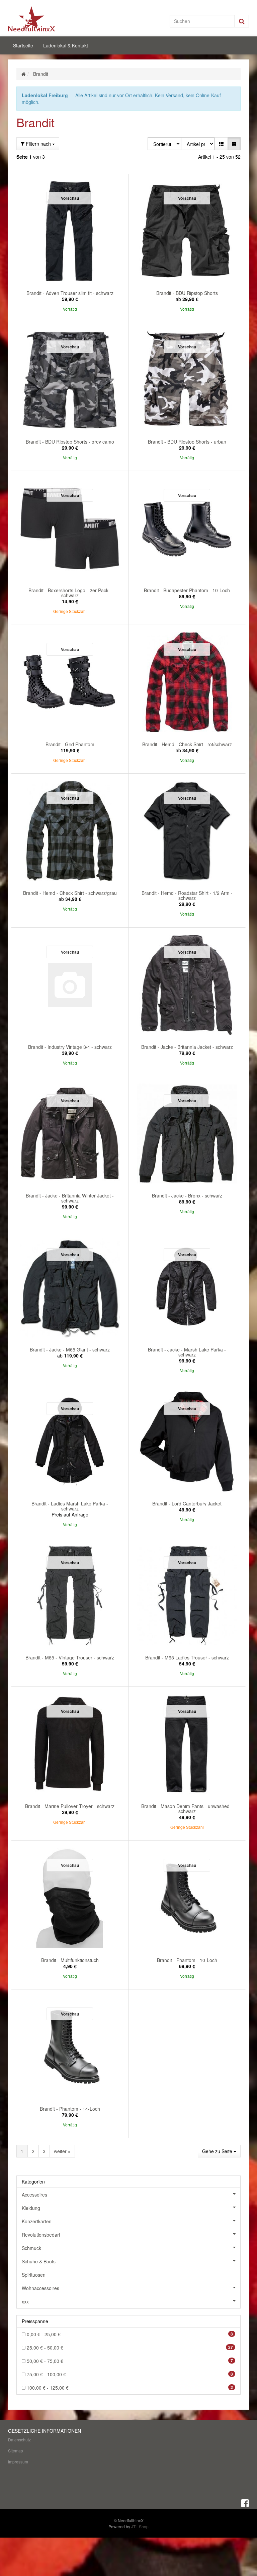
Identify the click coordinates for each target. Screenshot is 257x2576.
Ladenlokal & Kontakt (66, 45)
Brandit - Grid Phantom (70, 744)
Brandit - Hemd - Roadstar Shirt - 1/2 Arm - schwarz (187, 895)
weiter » (62, 2151)
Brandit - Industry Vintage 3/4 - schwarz (70, 1047)
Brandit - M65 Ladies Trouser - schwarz (187, 1657)
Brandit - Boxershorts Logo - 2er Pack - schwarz (70, 593)
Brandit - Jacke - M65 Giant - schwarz (70, 1349)
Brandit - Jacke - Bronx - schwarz (187, 1195)
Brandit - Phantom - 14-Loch (70, 2109)
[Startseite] (24, 74)
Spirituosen (34, 2275)
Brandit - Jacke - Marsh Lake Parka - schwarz (187, 1352)
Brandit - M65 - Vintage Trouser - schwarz (70, 1657)
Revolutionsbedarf (41, 2235)
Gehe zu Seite (218, 2151)
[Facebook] (245, 2503)
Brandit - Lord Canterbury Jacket (187, 1503)
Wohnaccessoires (40, 2288)
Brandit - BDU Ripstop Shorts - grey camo (70, 442)
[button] (221, 144)
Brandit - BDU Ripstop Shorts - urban (187, 442)
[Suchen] (242, 21)
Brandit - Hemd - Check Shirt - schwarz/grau (70, 893)
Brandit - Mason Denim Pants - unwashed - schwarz (187, 1809)
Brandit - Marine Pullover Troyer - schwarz (70, 1806)
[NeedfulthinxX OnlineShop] (45, 19)
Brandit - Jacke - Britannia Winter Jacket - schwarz (70, 1198)
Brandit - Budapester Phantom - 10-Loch (187, 590)
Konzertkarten (37, 2221)
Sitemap (16, 2451)
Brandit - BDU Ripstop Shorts (187, 293)
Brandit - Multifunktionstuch (70, 1960)
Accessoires (34, 2195)
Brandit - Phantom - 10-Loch (187, 1960)
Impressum (18, 2462)
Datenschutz (19, 2440)
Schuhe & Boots (39, 2261)
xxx (25, 2301)
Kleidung (31, 2208)
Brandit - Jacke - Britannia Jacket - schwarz (187, 1047)
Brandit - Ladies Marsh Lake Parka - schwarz (70, 1506)
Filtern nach (38, 144)
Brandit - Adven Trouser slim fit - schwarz (70, 293)
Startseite (23, 45)
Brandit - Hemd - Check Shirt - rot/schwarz (187, 744)
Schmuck (31, 2248)
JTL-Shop (140, 2526)
